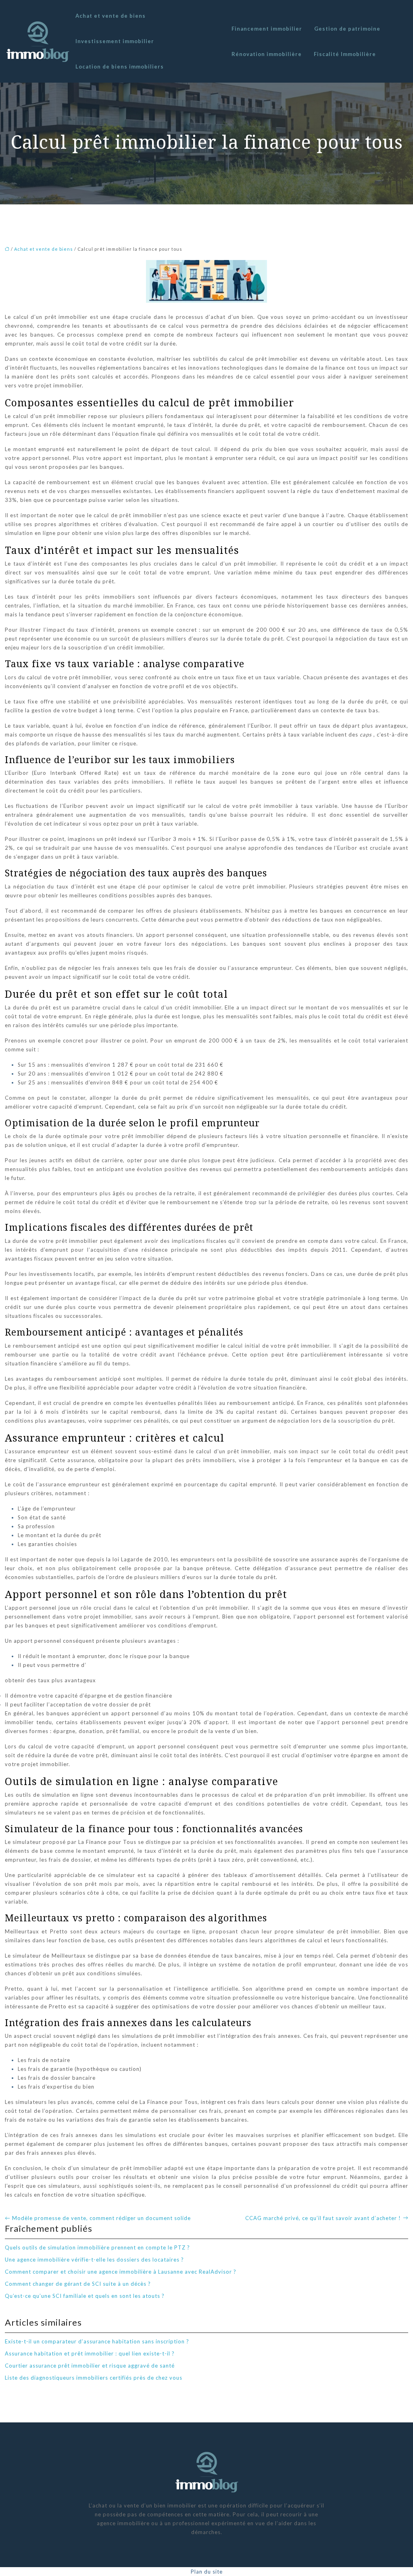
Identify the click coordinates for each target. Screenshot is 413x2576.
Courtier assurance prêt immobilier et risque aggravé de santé (90, 2366)
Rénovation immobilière (267, 54)
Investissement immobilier (115, 41)
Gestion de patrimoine (347, 29)
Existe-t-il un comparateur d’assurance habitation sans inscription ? (97, 2341)
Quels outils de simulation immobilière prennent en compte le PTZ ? (97, 2247)
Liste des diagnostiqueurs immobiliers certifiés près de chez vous (94, 2378)
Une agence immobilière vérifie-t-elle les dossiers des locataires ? (94, 2260)
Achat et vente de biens (111, 16)
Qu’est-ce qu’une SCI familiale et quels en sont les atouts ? (85, 2296)
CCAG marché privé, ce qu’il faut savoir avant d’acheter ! (323, 2218)
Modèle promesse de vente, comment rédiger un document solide (101, 2218)
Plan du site (207, 2572)
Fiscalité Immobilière (345, 54)
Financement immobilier (267, 29)
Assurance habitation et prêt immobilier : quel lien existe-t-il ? (90, 2353)
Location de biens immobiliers (120, 67)
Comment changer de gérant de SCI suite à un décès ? (78, 2284)
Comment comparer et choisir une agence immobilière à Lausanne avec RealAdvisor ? (121, 2272)
